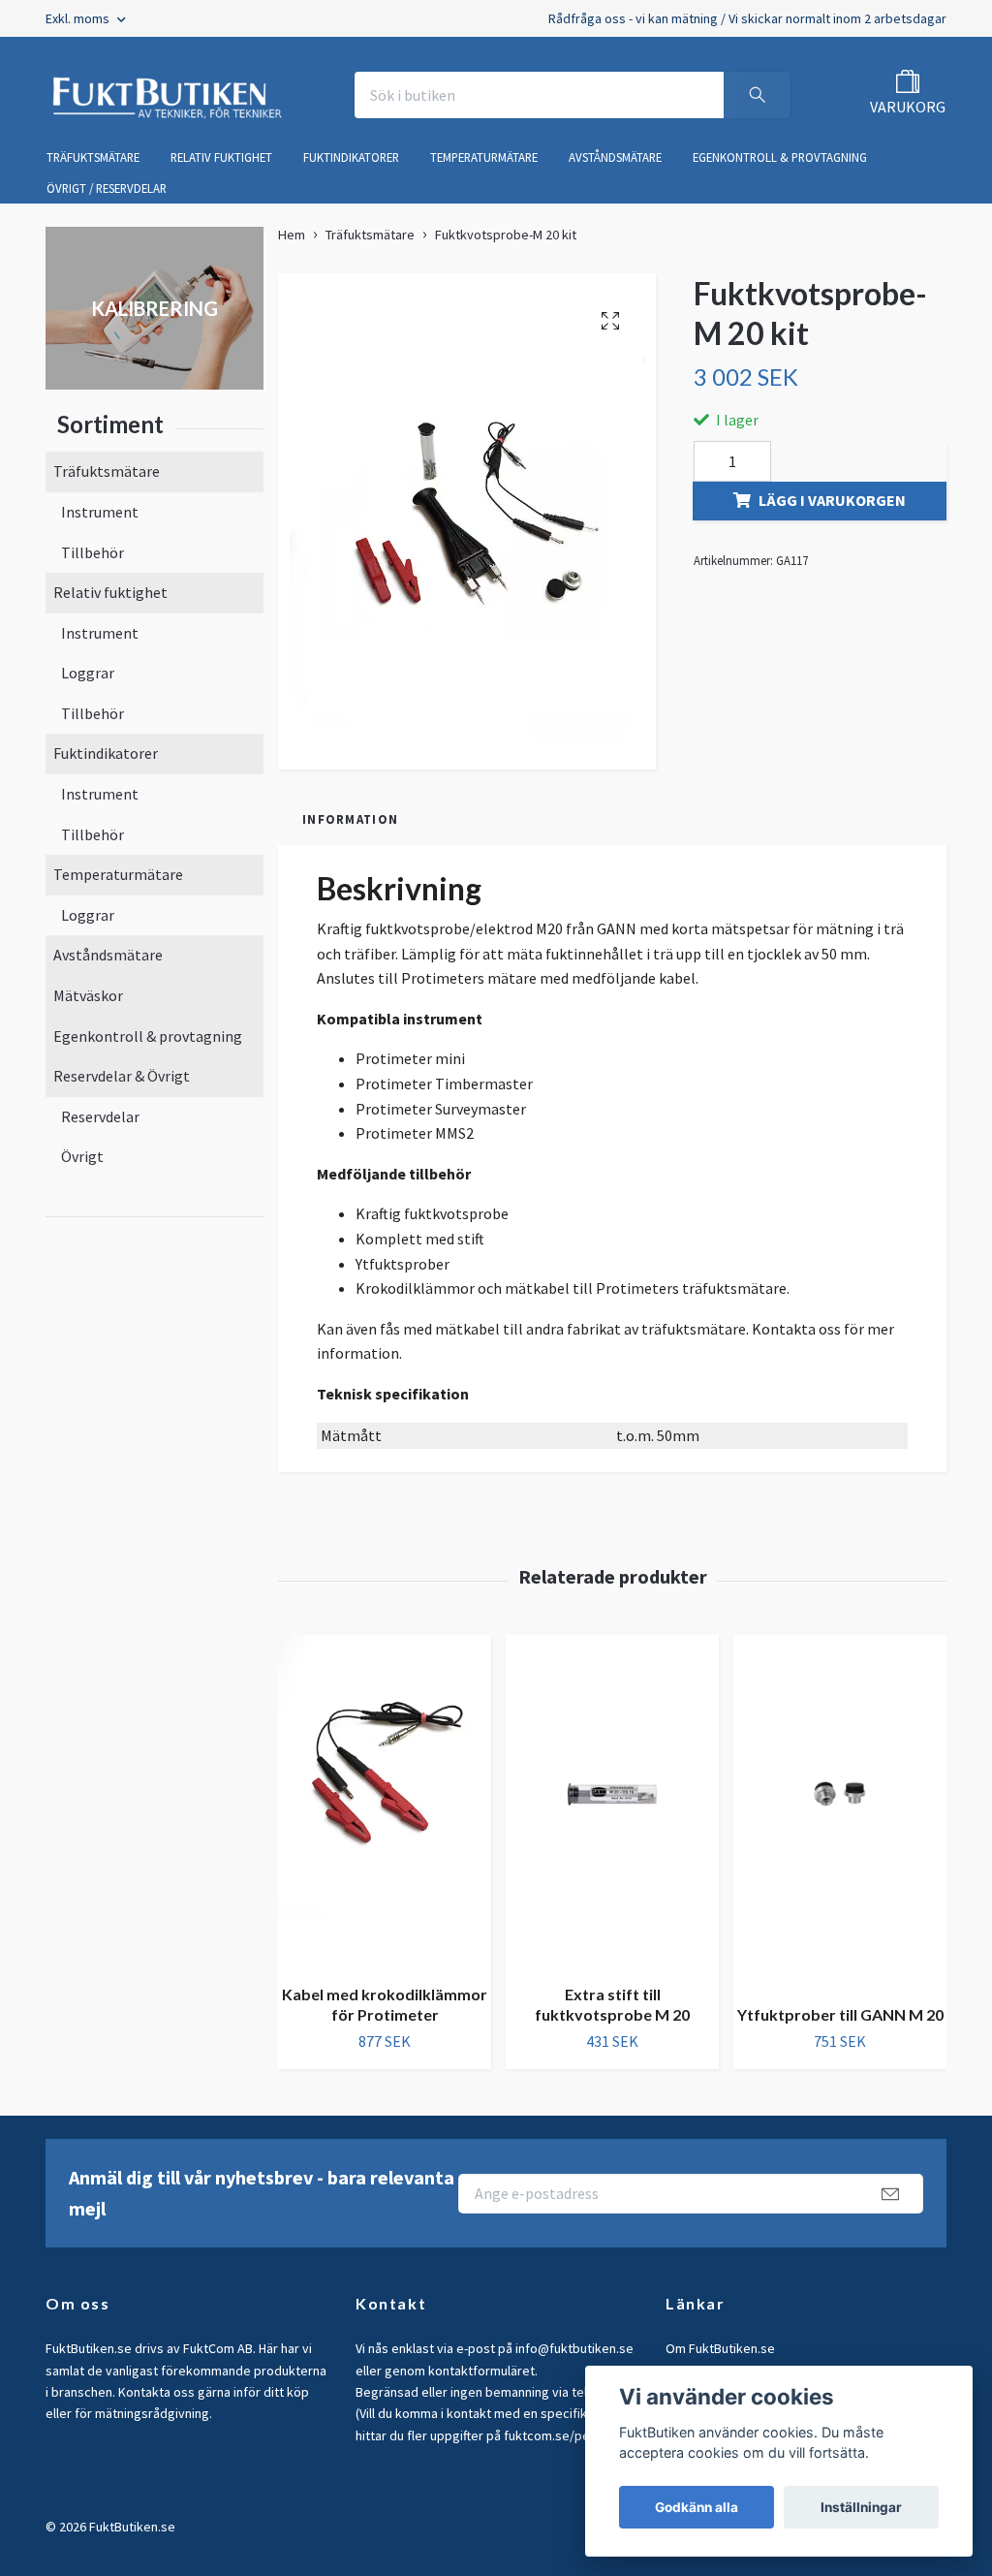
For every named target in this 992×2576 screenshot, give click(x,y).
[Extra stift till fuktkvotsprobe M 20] (612, 1802)
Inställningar (861, 2507)
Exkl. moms (79, 18)
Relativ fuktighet (110, 592)
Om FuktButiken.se (720, 2348)
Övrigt (82, 1156)
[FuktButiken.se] (168, 95)
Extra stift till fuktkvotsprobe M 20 (612, 2004)
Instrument (100, 512)
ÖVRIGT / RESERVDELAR (107, 188)
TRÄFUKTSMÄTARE (93, 157)
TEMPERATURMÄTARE (484, 157)
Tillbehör (93, 552)
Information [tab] (350, 819)
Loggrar (88, 673)
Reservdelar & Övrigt (122, 1076)
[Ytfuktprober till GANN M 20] (840, 1812)
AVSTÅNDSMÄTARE (615, 157)
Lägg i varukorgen (832, 500)
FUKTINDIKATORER (351, 157)
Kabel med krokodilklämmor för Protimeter (385, 2004)
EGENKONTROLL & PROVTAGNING (780, 157)
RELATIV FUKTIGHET (221, 157)
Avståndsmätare (108, 955)
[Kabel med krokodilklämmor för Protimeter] (385, 1802)
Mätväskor (88, 995)
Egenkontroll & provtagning (148, 1036)
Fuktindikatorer (106, 753)
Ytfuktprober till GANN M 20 (840, 2014)
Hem (292, 235)
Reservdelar (100, 1116)
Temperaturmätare (118, 874)
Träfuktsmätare (107, 471)
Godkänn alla (697, 2507)
